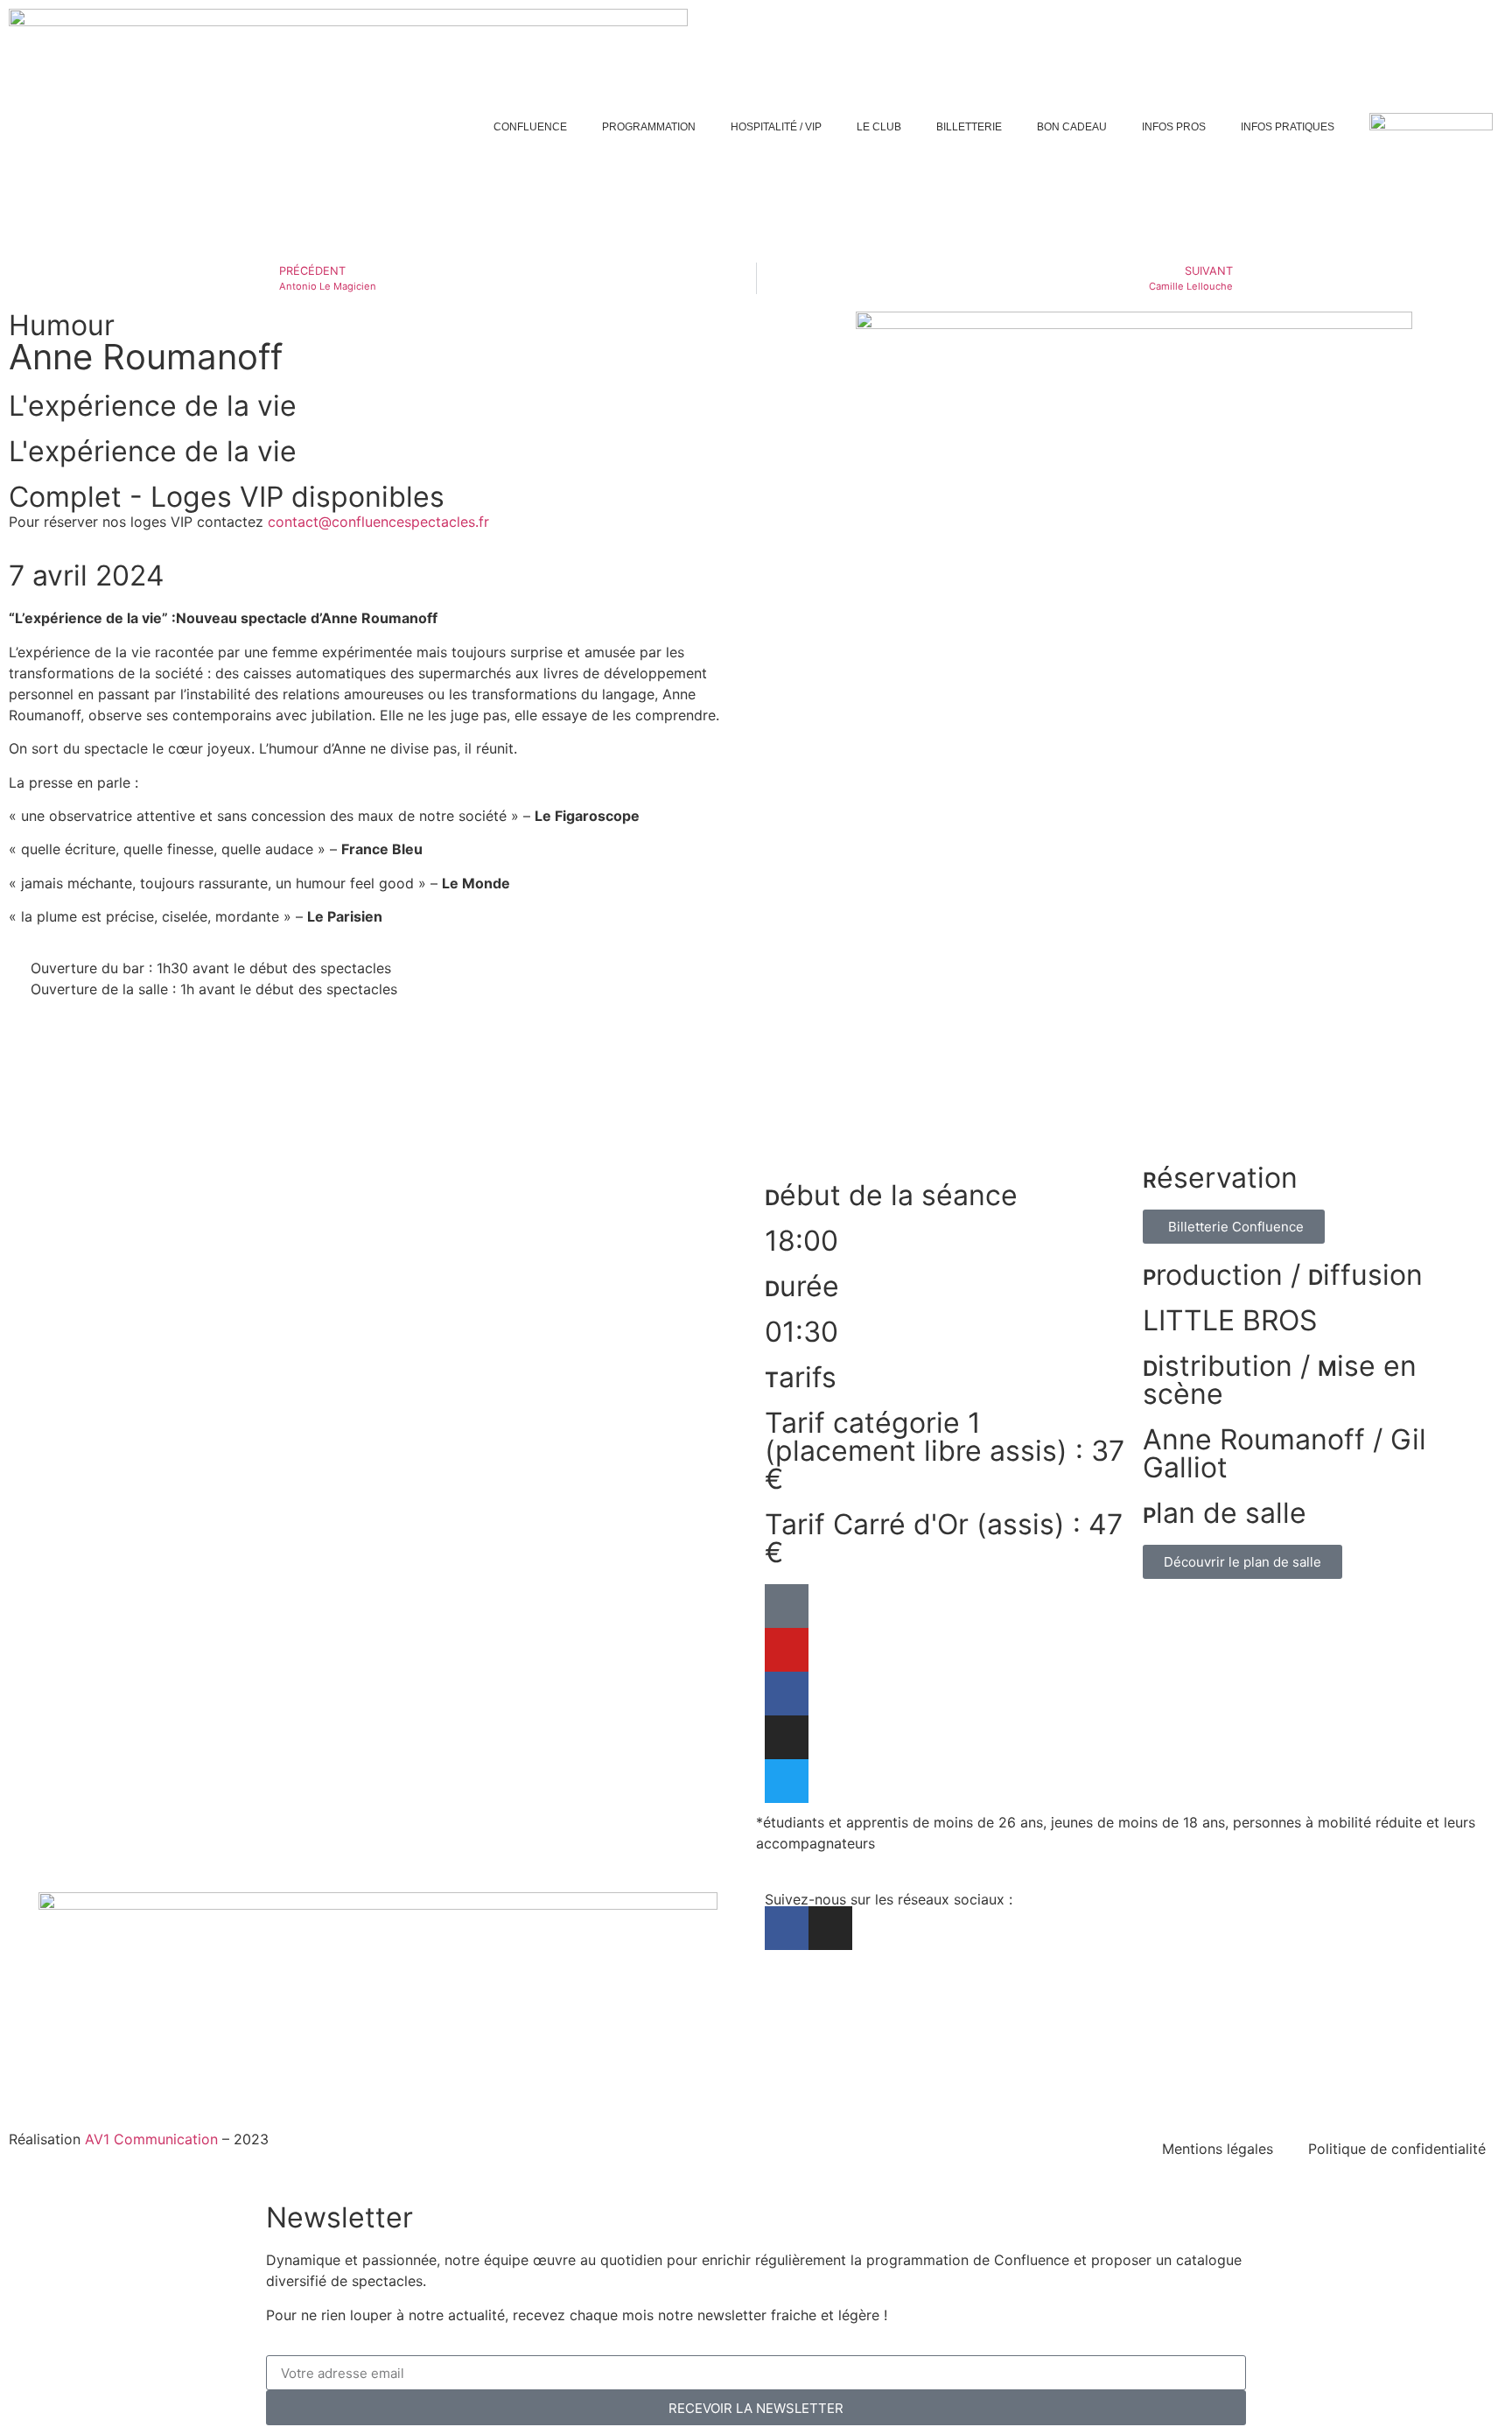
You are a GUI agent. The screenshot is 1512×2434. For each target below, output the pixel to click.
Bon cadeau (1072, 127)
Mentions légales (1218, 2149)
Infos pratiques (1288, 127)
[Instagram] (1491, 671)
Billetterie (969, 127)
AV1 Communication (151, 2139)
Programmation (649, 127)
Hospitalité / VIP (776, 127)
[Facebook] (1491, 629)
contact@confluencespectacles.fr (378, 522)
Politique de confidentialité (1397, 2149)
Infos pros (1174, 127)
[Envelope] (1491, 713)
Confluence (530, 127)
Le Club (879, 127)
